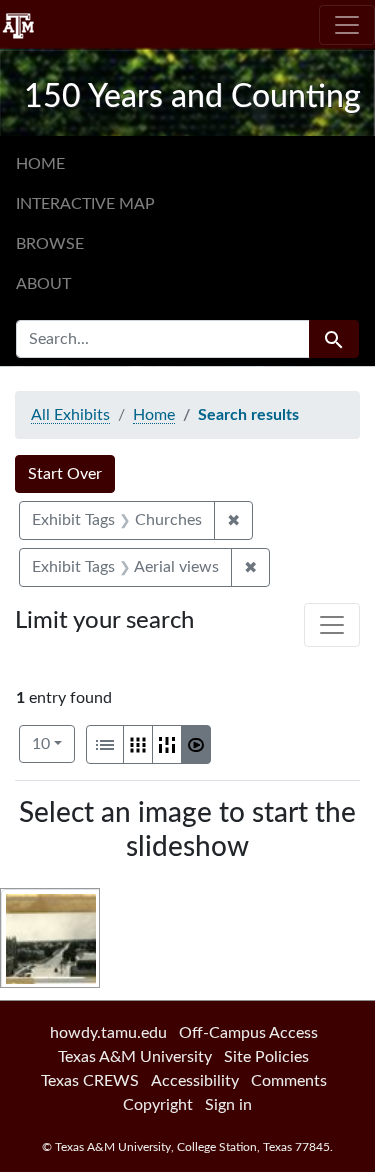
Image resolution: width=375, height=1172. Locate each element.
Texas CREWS (90, 1081)
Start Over (65, 474)
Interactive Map (85, 204)
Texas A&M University (135, 1057)
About (43, 284)
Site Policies (266, 1057)
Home (40, 164)
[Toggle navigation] (347, 25)
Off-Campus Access (248, 1033)
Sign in (228, 1105)
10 (53, 743)
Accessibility (195, 1081)
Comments (289, 1081)
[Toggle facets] (332, 625)
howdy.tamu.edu (108, 1033)
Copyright (158, 1105)
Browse (50, 244)
